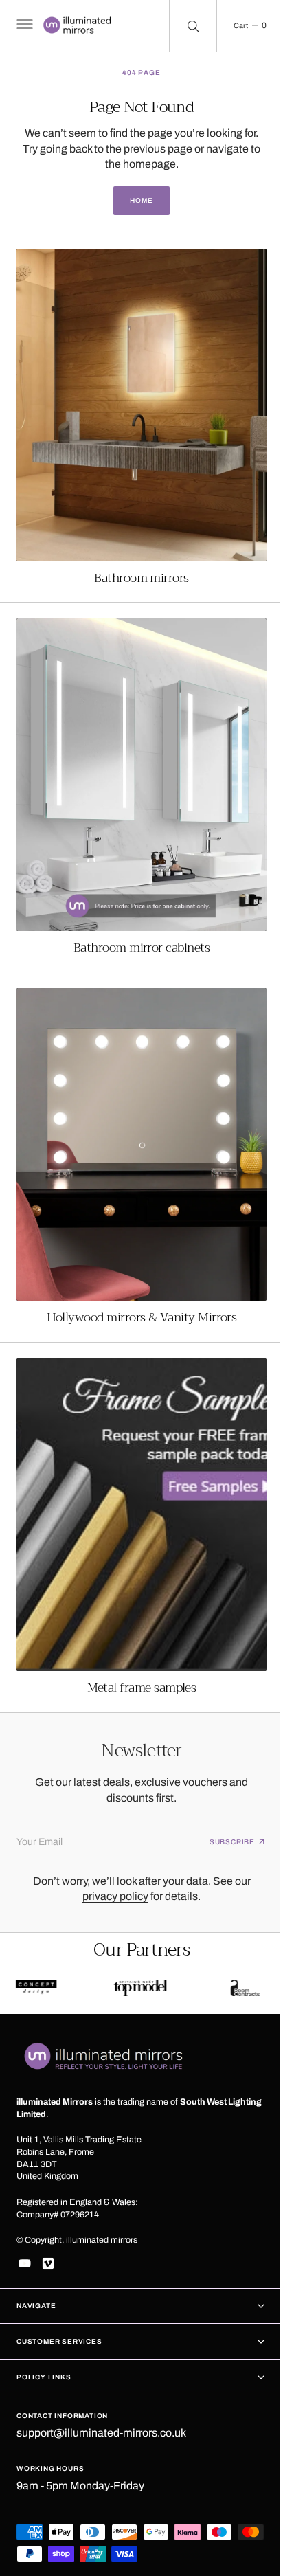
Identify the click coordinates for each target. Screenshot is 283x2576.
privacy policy (111, 1862)
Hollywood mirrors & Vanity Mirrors (136, 1279)
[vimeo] (48, 2263)
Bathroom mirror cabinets (136, 922)
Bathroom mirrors (136, 565)
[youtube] (25, 2263)
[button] (23, 26)
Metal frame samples (136, 1636)
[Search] (183, 26)
